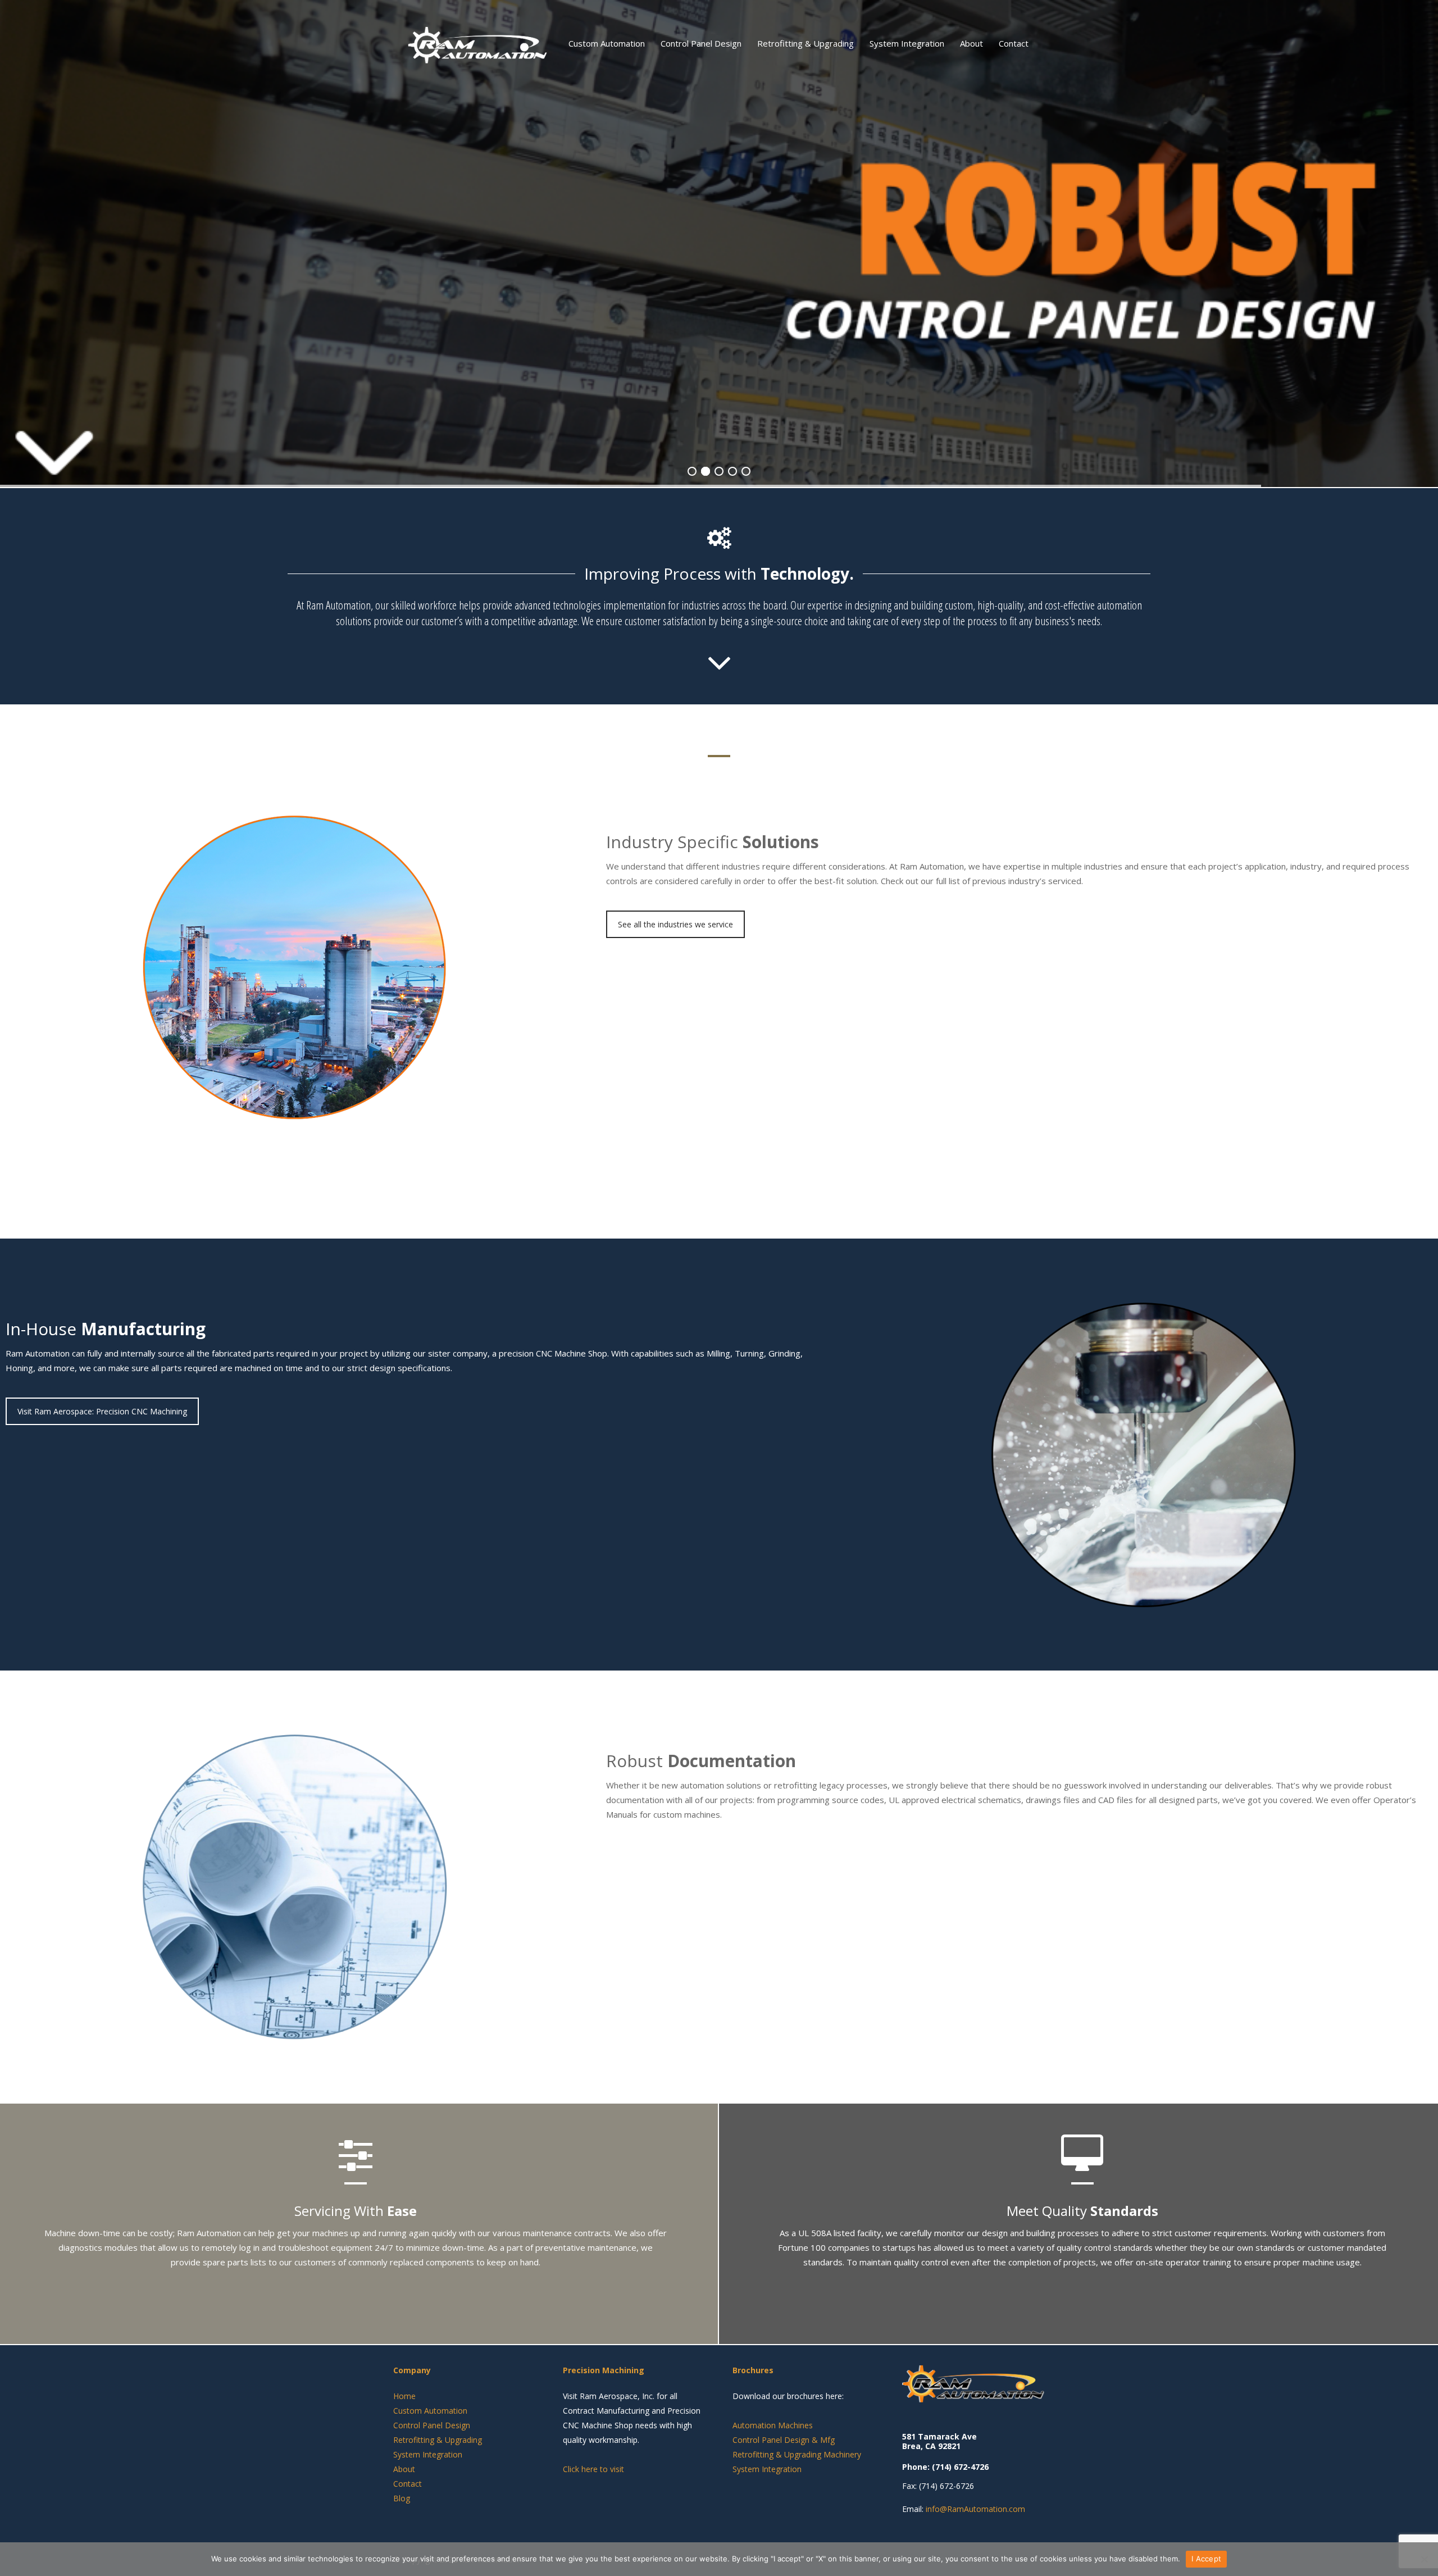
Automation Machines (773, 2425)
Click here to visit (593, 2469)
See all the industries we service (675, 924)
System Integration (907, 43)
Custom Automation (607, 43)
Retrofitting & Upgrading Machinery (797, 2454)
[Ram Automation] (477, 45)
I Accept (1206, 2559)
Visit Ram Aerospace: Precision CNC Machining (102, 1411)
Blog (402, 2498)
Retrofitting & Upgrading (806, 43)
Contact (1014, 43)
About (971, 43)
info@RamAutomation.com (975, 2509)
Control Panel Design (701, 43)
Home (404, 2396)
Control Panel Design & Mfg (784, 2440)
